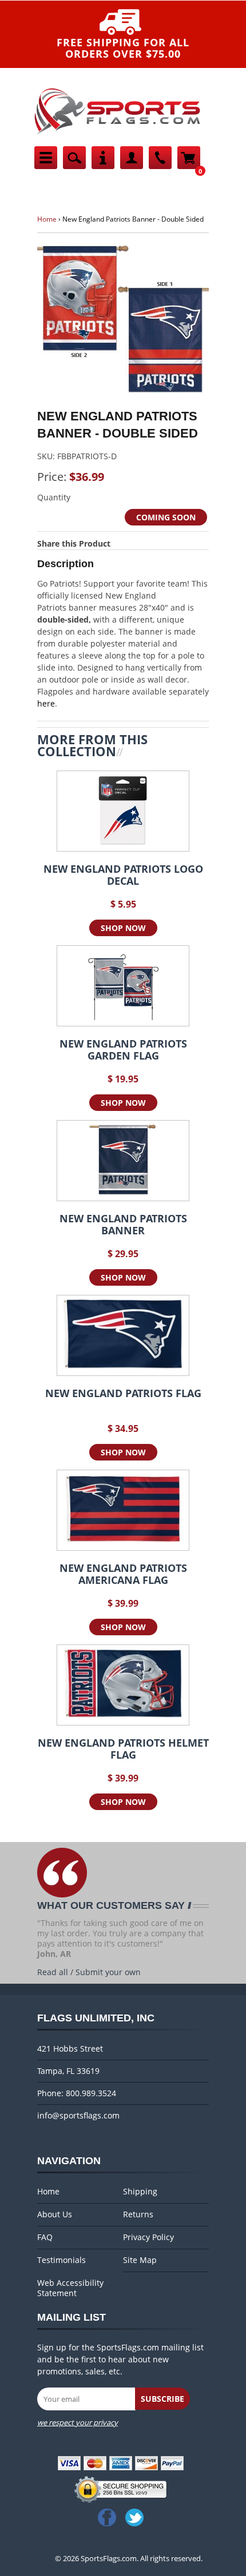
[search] (74, 166)
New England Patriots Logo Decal (123, 875)
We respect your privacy (78, 2422)
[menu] (46, 166)
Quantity (54, 497)
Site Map (140, 2260)
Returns (138, 2214)
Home (47, 219)
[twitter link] (137, 2517)
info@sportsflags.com (78, 2115)
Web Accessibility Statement (70, 2288)
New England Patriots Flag (123, 1394)
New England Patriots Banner (123, 1225)
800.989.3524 (91, 2093)
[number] (160, 166)
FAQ (45, 2237)
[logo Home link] (117, 135)
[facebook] (109, 2517)
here (46, 703)
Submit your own (108, 1972)
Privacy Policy (148, 2237)
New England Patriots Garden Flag (123, 1050)
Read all (53, 1972)
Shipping (140, 2192)
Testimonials (61, 2260)
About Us (55, 2214)
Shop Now (123, 928)
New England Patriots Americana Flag (123, 1574)
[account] (132, 166)
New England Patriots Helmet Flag (123, 1749)
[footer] (103, 166)
